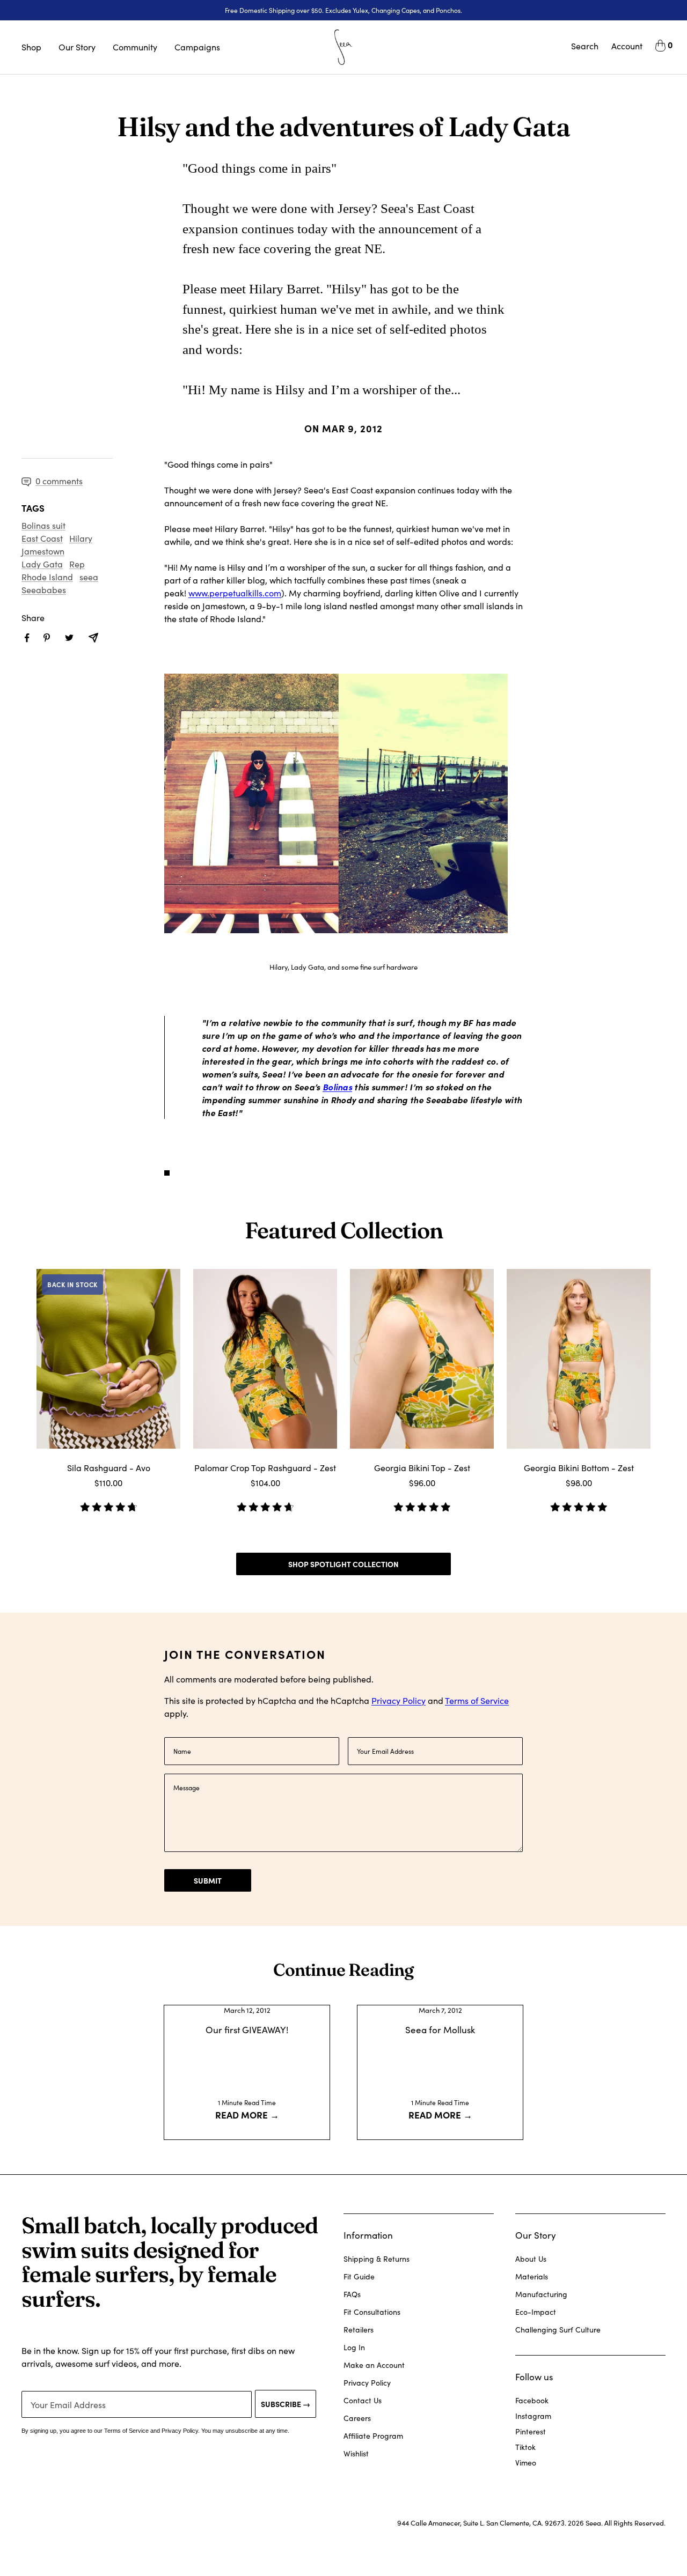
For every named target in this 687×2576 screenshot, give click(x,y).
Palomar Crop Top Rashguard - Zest (265, 1468)
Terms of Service (477, 1700)
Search (585, 46)
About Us (531, 2259)
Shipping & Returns (377, 2259)
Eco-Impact (536, 2312)
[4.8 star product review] (108, 1503)
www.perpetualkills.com (235, 593)
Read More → (247, 2114)
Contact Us (363, 2400)
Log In (354, 2347)
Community (135, 47)
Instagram (533, 2416)
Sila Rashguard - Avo (109, 1468)
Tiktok (525, 2447)
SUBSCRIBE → (286, 2404)
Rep (77, 564)
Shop (31, 47)
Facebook (532, 2400)
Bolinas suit (43, 525)
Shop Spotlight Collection (343, 1564)
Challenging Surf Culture (558, 2330)
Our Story (77, 47)
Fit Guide (359, 2276)
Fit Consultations (372, 2312)
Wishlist (356, 2453)
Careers (357, 2418)
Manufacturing (541, 2294)
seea (89, 577)
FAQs (352, 2294)
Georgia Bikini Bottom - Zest (579, 1468)
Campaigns (197, 47)
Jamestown (43, 551)
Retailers (359, 2330)
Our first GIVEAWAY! (247, 2030)
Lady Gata (42, 564)
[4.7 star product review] (265, 1503)
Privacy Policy (399, 1700)
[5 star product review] (422, 1503)
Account (627, 46)
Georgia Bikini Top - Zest (422, 1468)
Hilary (81, 538)
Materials (532, 2276)
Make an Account (374, 2365)
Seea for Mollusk (440, 2030)
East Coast (42, 538)
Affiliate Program (373, 2436)
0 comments (59, 481)
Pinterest (531, 2431)
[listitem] (27, 638)
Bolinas (337, 1087)
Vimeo (526, 2463)
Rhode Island (47, 577)
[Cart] (660, 47)
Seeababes (44, 590)
